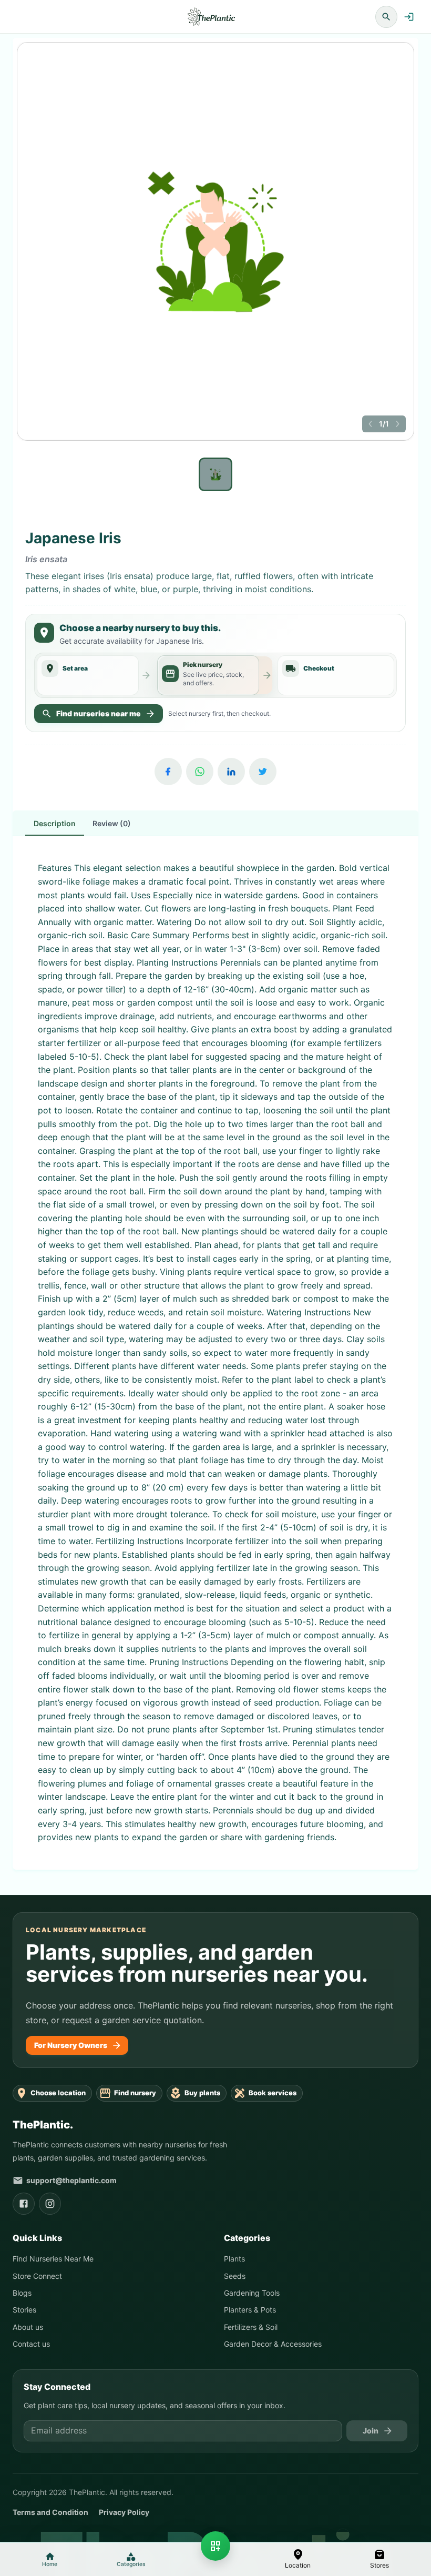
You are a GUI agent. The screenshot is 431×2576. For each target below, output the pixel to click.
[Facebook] (168, 772)
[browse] (215, 2546)
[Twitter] (263, 772)
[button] (298, 2559)
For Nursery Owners (71, 2045)
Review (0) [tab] (112, 823)
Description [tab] (55, 823)
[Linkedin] (231, 772)
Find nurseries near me (99, 713)
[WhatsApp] (200, 772)
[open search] (386, 17)
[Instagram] (50, 2204)
